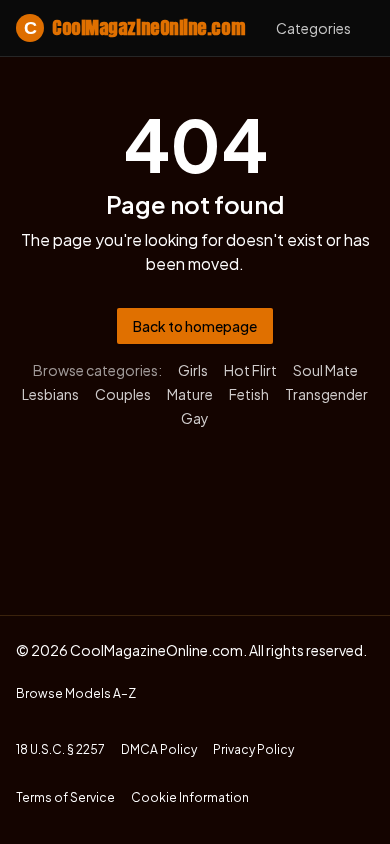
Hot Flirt (250, 370)
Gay (195, 418)
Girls (193, 370)
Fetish (249, 394)
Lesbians (50, 394)
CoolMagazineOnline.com (134, 27)
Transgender (326, 394)
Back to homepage (195, 326)
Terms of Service (65, 797)
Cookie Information (190, 797)
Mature (190, 394)
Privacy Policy (253, 749)
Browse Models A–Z (76, 693)
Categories (313, 28)
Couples (123, 394)
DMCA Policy (159, 749)
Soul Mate (325, 370)
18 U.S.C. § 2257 (60, 749)
